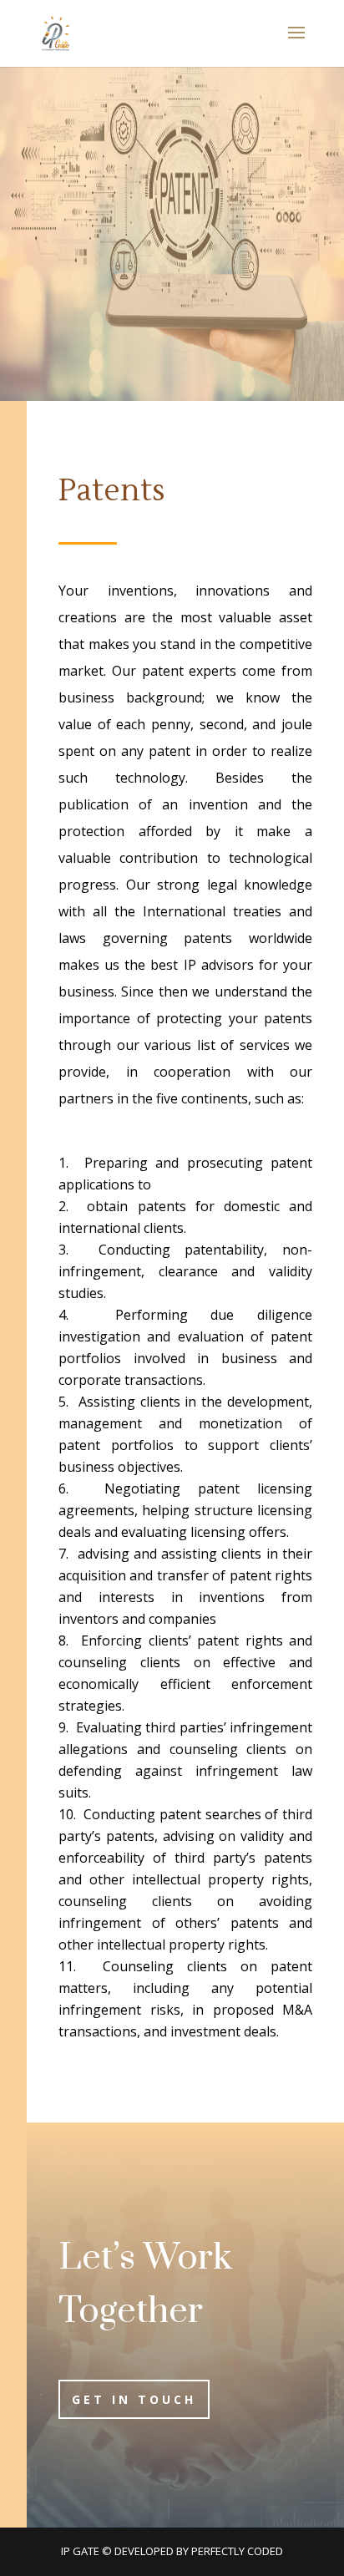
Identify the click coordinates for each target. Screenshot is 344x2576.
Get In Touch (134, 2399)
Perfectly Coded (237, 2551)
